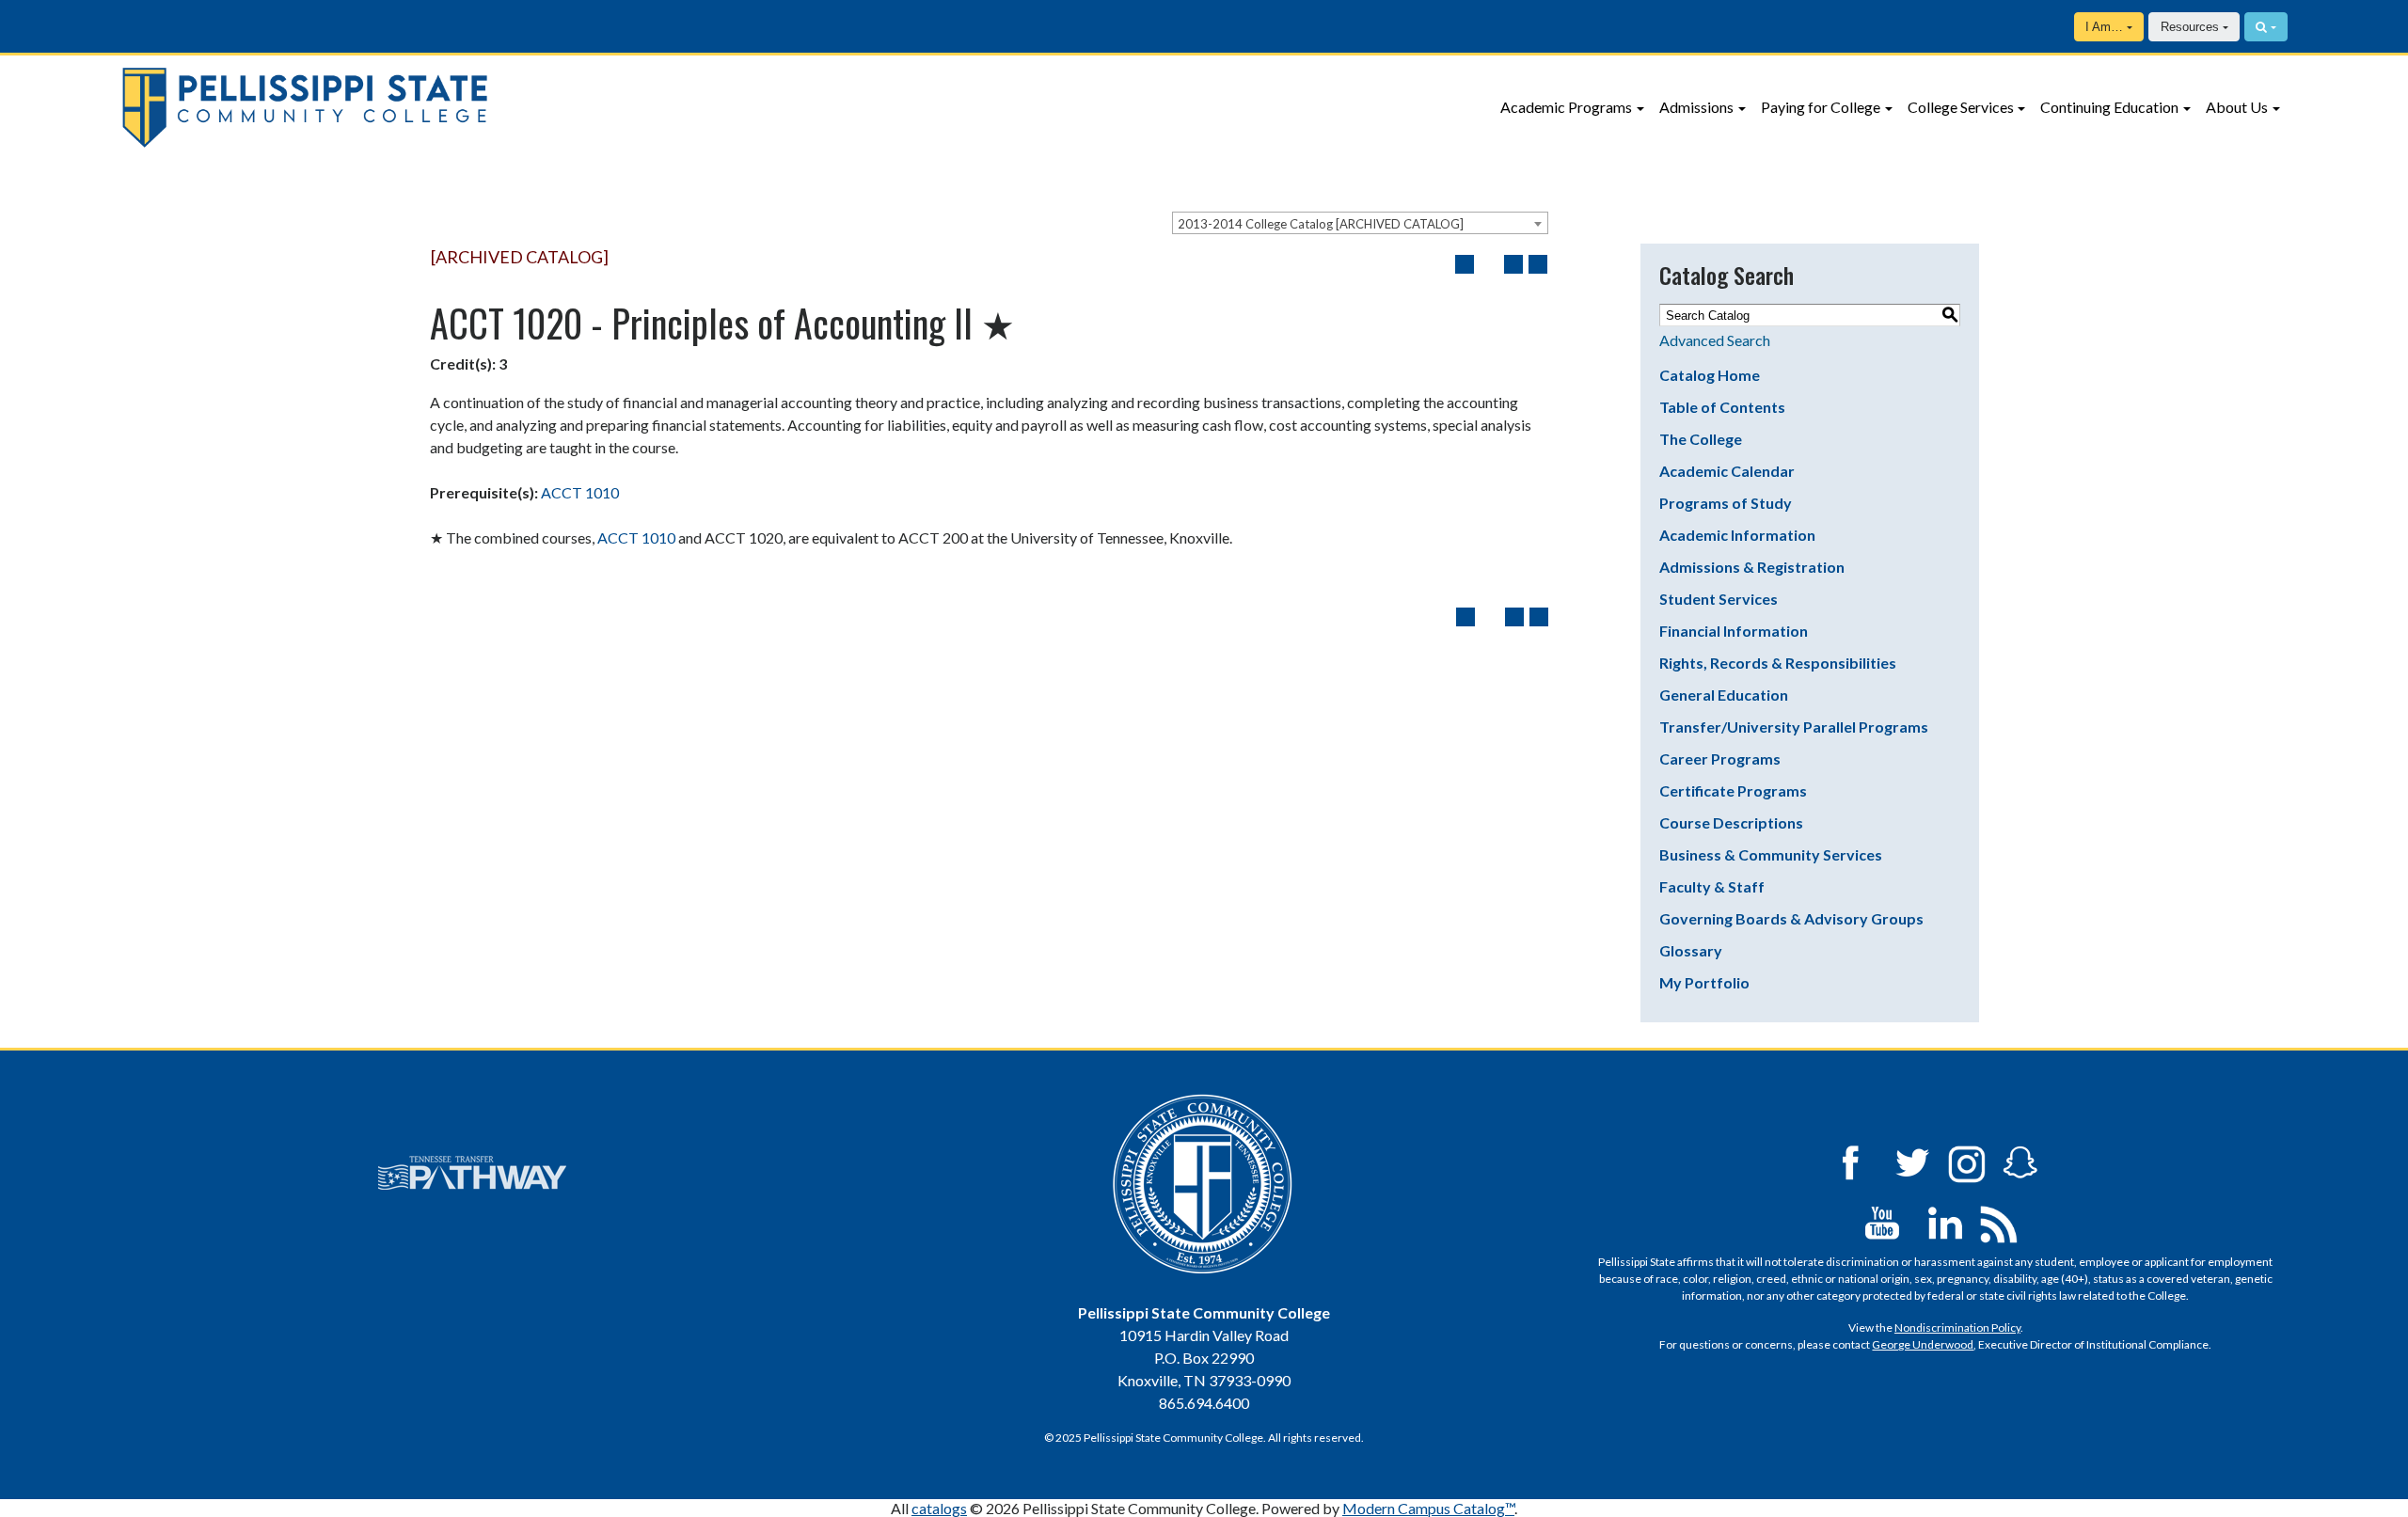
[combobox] (1360, 223)
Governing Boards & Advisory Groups (1791, 918)
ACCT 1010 (580, 492)
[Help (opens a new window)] (1538, 264)
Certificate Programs (1733, 790)
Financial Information (1734, 631)
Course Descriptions (1731, 822)
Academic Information (1737, 535)
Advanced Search (1715, 340)
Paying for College (1821, 107)
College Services (1961, 107)
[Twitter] (1913, 1161)
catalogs (939, 1508)
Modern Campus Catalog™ (1428, 1508)
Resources (2190, 27)
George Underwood (1923, 1344)
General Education (1724, 695)
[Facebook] (1850, 1161)
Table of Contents (1722, 407)
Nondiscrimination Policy (1957, 1327)
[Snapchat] (2020, 1161)
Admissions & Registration (1752, 567)
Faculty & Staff (1712, 886)
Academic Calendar (1727, 471)
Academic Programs (1566, 107)
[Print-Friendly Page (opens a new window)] (1513, 264)
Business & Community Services (1771, 854)
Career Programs (1720, 758)
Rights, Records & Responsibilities (1778, 663)
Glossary (1691, 950)
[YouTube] (1882, 1221)
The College (1701, 439)
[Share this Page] (1489, 264)
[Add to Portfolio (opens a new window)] (1465, 264)
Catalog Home (1710, 375)
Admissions (1696, 107)
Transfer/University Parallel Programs (1794, 727)
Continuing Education (2109, 107)
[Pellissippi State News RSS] (1999, 1221)
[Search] (2266, 27)
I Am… (2104, 27)
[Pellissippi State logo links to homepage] (489, 108)
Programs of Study (1726, 503)
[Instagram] (1967, 1161)
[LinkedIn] (1945, 1221)
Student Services (1719, 599)
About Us (2237, 107)
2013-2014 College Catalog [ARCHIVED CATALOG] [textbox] (1321, 224)
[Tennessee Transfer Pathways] (472, 1173)
